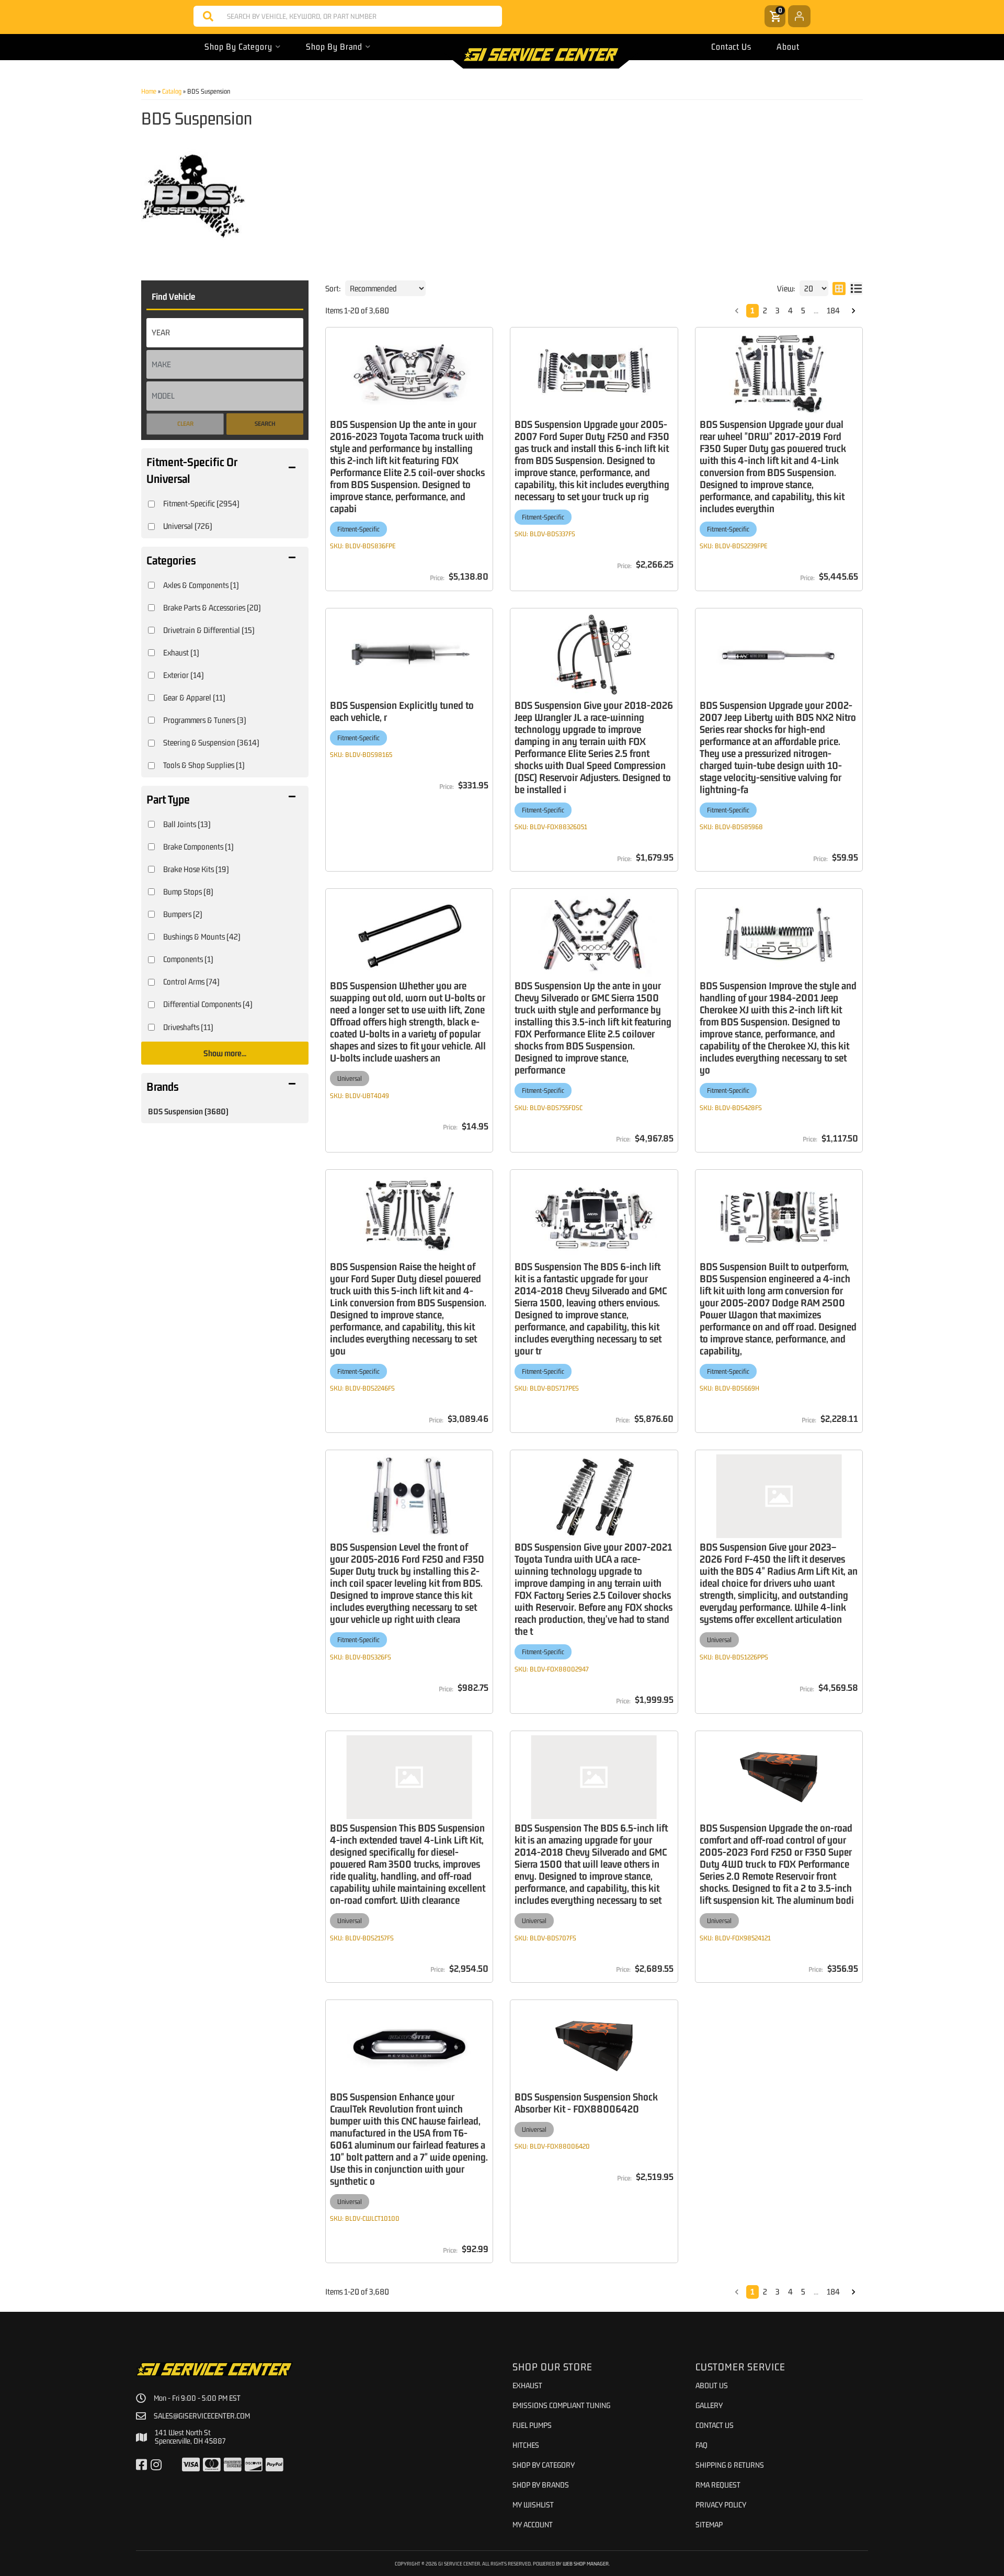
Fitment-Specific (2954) (201, 503)
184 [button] (833, 310)
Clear (185, 424)
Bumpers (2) (183, 914)
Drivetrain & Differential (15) (209, 630)
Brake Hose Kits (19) (196, 869)
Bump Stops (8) (188, 891)
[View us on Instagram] (156, 2465)
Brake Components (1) (198, 846)
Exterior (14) (184, 675)
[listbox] (225, 333)
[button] (348, 16)
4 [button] (790, 310)
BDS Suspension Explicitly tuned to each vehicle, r (402, 711)
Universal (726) (188, 526)
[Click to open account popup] (799, 16)
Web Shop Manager (586, 2563)
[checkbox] (151, 504)
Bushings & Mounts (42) (202, 936)
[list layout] (856, 288)
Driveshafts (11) (188, 1027)
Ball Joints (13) (187, 824)
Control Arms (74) (191, 981)
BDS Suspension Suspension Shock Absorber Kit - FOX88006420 (586, 2103)
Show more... (225, 1053)
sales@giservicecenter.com (202, 2416)
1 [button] (752, 310)
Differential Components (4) (208, 1004)
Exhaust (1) (181, 652)
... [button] (816, 310)
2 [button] (765, 310)
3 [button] (778, 310)
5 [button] (803, 310)
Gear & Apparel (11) (194, 697)
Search (265, 424)
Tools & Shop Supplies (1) (204, 765)
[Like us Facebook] (141, 2465)
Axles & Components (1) (201, 585)
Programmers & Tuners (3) (205, 720)
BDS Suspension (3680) (188, 1111)
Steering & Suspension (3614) (211, 742)
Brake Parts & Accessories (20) (212, 607)
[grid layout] (839, 288)
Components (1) (188, 959)
